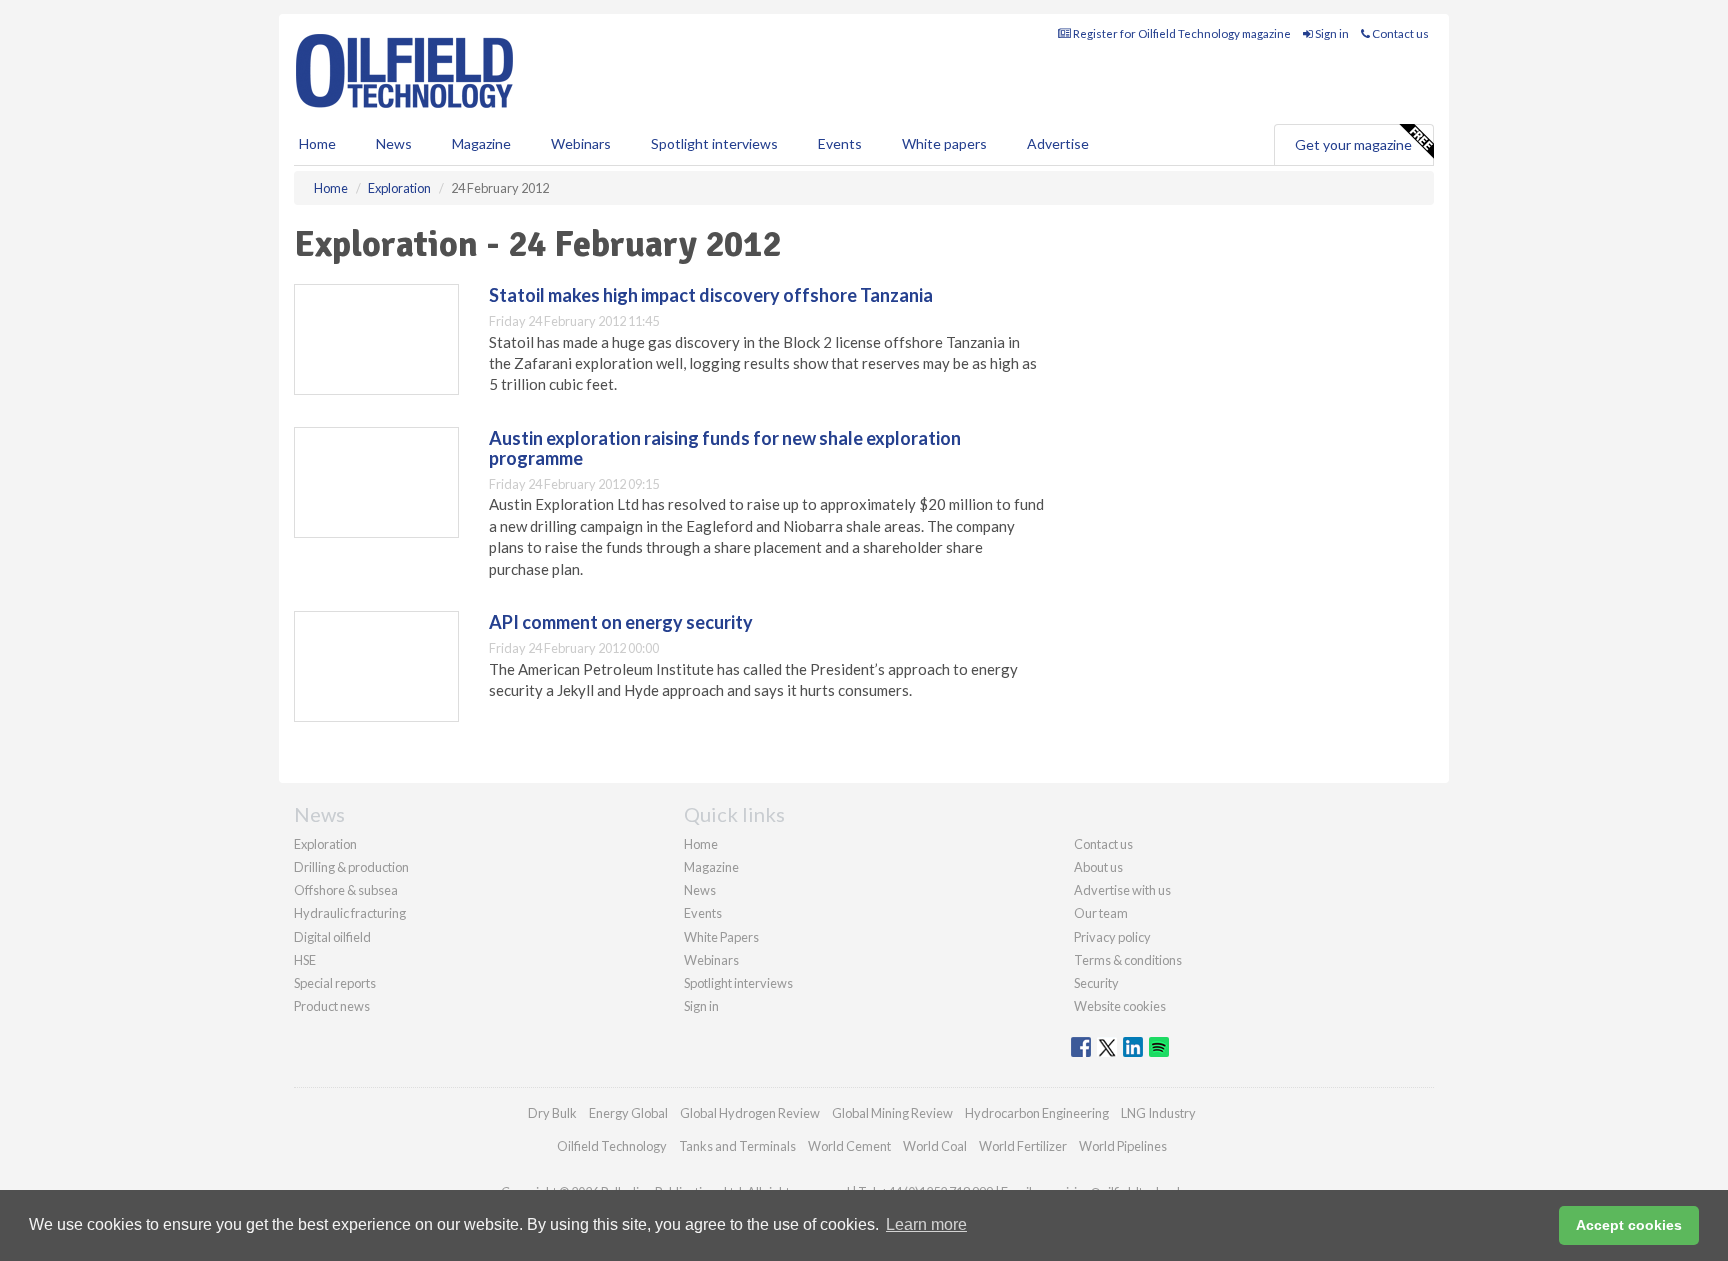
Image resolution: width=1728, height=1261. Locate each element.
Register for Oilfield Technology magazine (1181, 33)
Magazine (481, 143)
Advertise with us (1122, 890)
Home (317, 143)
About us (1098, 867)
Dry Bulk (552, 1113)
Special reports (335, 983)
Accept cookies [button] (1629, 1225)
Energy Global (628, 1113)
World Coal (935, 1146)
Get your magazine (1353, 144)
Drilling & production (351, 867)
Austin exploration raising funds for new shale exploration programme (725, 448)
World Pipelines (1123, 1146)
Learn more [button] (926, 1224)
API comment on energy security (621, 622)
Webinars (581, 143)
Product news (332, 1006)
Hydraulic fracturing (350, 913)
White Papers (721, 937)
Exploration (325, 844)
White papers (944, 143)
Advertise (1058, 143)
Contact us (1399, 33)
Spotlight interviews (714, 143)
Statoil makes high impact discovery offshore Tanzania (711, 295)
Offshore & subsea (346, 890)
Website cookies (1120, 1006)
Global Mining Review (892, 1113)
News (700, 890)
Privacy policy (1112, 937)
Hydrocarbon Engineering (1037, 1113)
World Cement (849, 1146)
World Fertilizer (1023, 1146)
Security (1096, 983)
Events (840, 143)
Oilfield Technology (612, 1146)
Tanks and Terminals (737, 1146)
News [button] (394, 143)
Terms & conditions (1128, 960)
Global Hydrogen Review (750, 1113)
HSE (305, 960)
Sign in (1331, 33)
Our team (1101, 913)
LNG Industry (1158, 1113)
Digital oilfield (332, 937)
